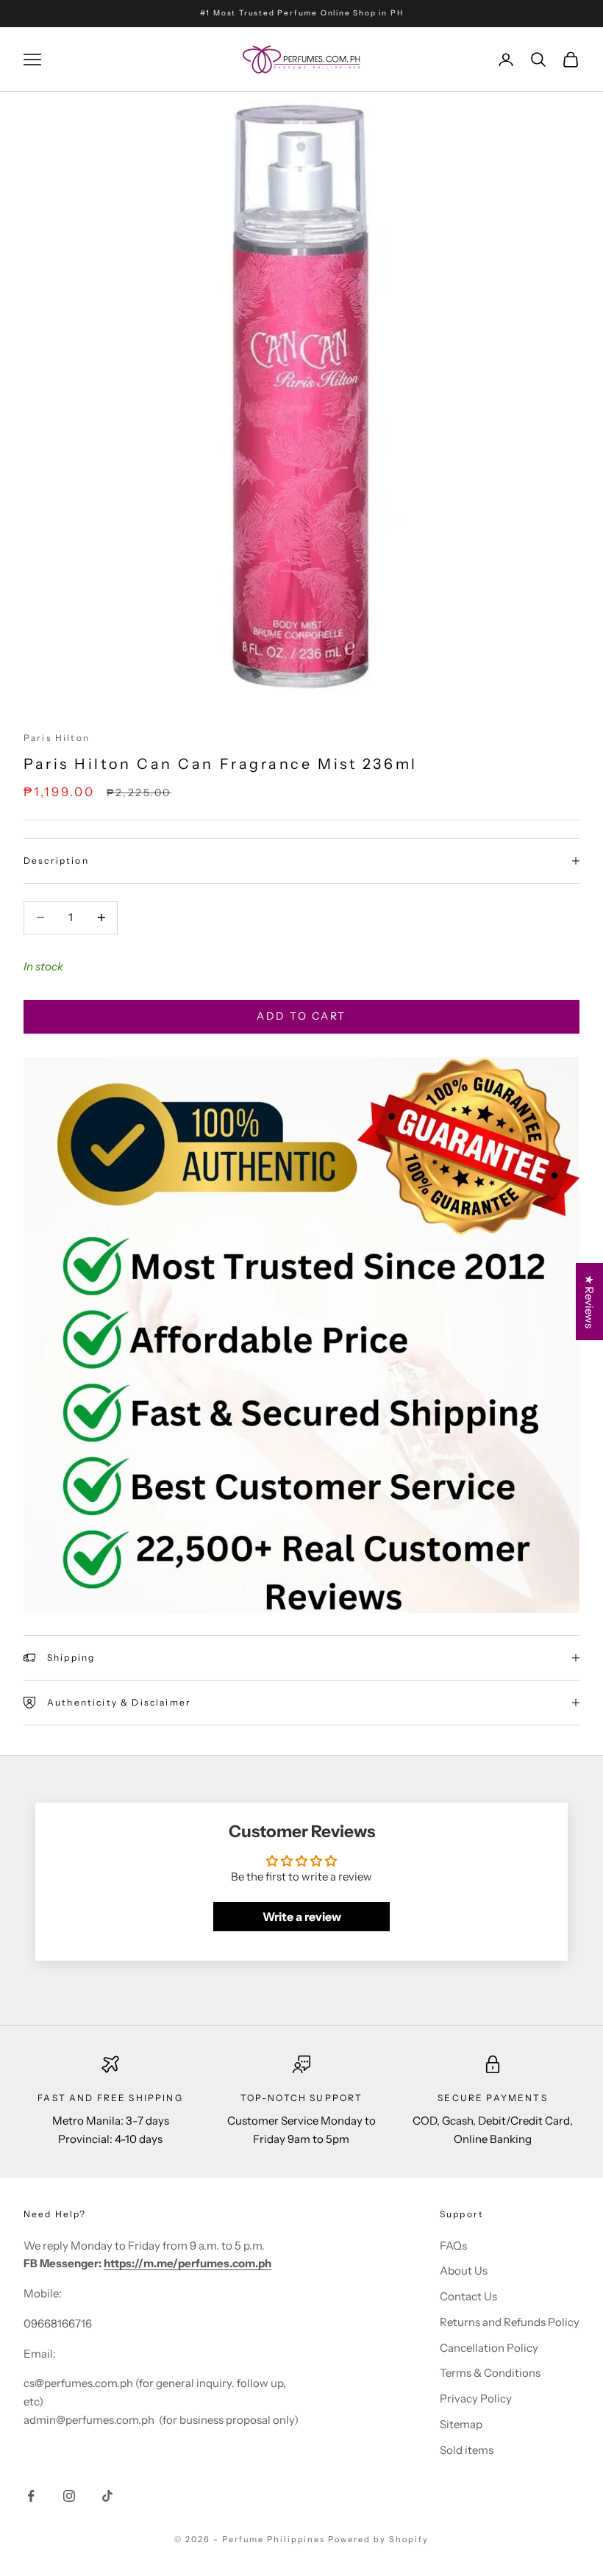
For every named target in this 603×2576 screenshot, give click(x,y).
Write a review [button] (302, 1917)
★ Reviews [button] (589, 1302)
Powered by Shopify (378, 2539)
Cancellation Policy (489, 2348)
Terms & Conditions (490, 2373)
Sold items (467, 2450)
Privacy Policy (476, 2398)
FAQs (453, 2246)
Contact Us (468, 2296)
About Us (464, 2271)
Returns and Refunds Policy (510, 2322)
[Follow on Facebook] (31, 2496)
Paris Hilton (57, 738)
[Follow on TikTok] (107, 2496)
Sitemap (461, 2424)
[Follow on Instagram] (69, 2496)
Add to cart (301, 1016)
